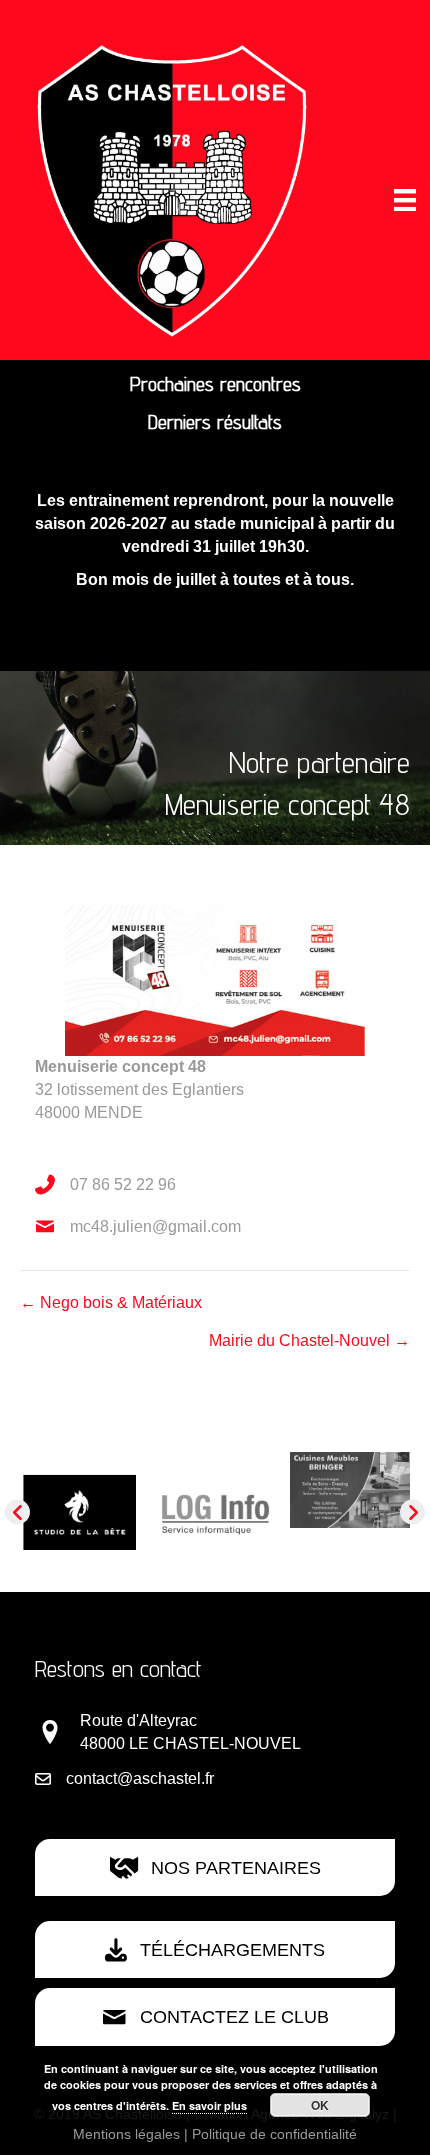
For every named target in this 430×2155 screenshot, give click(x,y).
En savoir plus (209, 2105)
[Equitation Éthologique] (209, 1490)
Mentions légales (126, 2134)
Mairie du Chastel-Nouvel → (309, 1340)
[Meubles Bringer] (74, 1489)
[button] (17, 1512)
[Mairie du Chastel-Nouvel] (344, 1529)
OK (320, 2105)
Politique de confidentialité (274, 2134)
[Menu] (405, 200)
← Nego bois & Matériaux (111, 1302)
